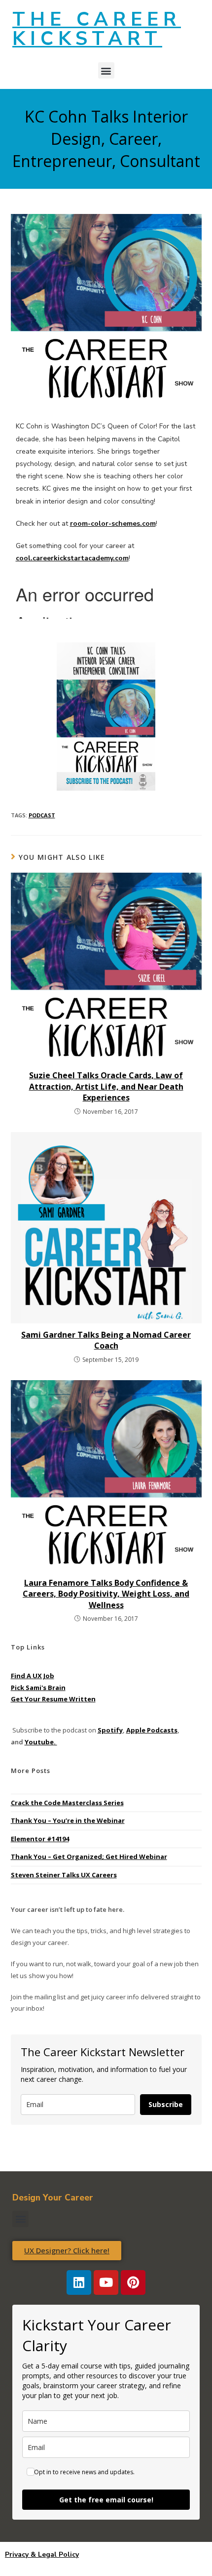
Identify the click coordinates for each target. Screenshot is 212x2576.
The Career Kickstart (97, 29)
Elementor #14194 (40, 1839)
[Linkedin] (79, 2282)
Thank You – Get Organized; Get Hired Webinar (89, 1857)
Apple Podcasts (152, 1730)
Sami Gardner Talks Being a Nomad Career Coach (106, 1340)
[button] (106, 70)
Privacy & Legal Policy (42, 2555)
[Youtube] (106, 2282)
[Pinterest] (133, 2282)
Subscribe (166, 2104)
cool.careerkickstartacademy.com (72, 558)
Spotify (110, 1730)
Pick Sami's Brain (38, 1688)
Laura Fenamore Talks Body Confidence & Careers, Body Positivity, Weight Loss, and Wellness (106, 1594)
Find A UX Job (33, 1676)
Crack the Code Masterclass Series (67, 1803)
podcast (42, 815)
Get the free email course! (106, 2500)
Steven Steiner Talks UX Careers (64, 1875)
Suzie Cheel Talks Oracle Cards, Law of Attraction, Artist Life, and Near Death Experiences (106, 1086)
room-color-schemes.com (113, 524)
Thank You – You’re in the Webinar (68, 1820)
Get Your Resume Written (53, 1699)
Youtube (39, 1742)
